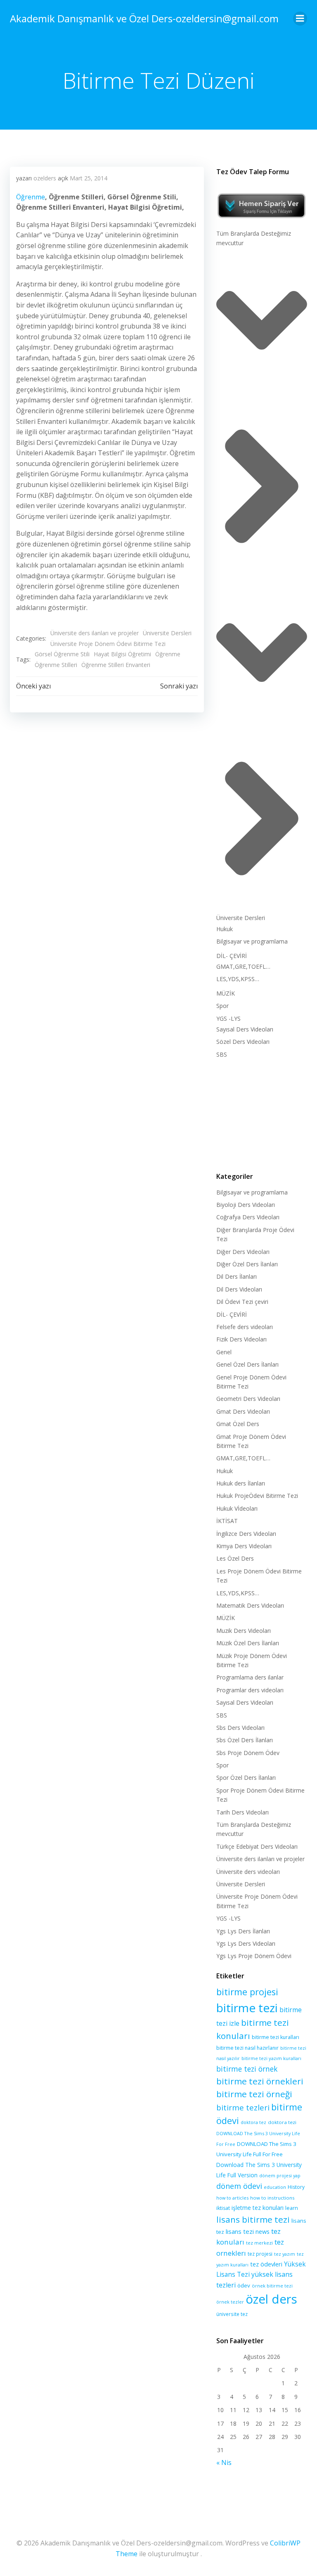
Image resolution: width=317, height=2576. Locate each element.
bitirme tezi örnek (247, 2069)
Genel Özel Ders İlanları (247, 1364)
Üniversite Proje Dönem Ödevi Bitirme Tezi (108, 644)
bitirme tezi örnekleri (260, 2081)
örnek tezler (230, 2302)
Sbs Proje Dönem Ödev (248, 1753)
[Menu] (300, 19)
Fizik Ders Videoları (241, 1339)
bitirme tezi (247, 2008)
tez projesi (260, 2254)
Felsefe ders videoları (245, 1327)
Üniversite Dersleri (167, 633)
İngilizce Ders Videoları (246, 1534)
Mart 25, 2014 (89, 178)
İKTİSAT (227, 1521)
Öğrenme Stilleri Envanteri (116, 665)
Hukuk (225, 929)
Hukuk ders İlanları (241, 1483)
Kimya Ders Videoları (244, 1546)
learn (292, 2208)
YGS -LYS (228, 1018)
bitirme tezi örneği (254, 2094)
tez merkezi (259, 2243)
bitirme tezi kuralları (276, 2037)
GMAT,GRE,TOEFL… (243, 966)
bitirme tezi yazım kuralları (271, 2058)
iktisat (223, 2208)
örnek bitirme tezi (272, 2286)
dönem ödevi (239, 2186)
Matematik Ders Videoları (250, 1605)
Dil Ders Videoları (239, 1289)
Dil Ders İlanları (237, 1276)
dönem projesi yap (280, 2175)
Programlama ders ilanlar (250, 1677)
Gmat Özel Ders (238, 1424)
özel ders (271, 2299)
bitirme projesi (247, 1992)
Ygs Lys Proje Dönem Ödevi (254, 1956)
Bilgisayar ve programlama (252, 941)
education (275, 2187)
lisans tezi (240, 2231)
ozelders (45, 178)
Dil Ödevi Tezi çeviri (242, 1302)
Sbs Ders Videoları (240, 1728)
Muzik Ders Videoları (244, 1631)
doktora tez (253, 2122)
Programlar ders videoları (250, 1690)
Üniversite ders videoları (248, 1872)
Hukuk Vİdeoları (237, 1508)
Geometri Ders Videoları (248, 1399)
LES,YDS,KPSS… (238, 979)
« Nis (224, 2462)
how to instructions (272, 2198)
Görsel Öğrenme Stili (62, 654)
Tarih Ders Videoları (242, 1812)
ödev (244, 2285)
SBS (222, 1054)
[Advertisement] (262, 1114)
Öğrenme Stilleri (56, 665)
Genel (224, 1352)
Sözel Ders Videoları (243, 1042)
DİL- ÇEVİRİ (232, 956)
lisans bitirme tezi (253, 2219)
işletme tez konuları (258, 2208)
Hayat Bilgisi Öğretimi (122, 654)
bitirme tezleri (243, 2107)
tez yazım (285, 2254)
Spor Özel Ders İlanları (246, 1778)
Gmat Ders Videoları (243, 1411)
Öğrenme (31, 197)
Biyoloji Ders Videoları (246, 1205)
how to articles (232, 2198)
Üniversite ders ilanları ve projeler (95, 633)
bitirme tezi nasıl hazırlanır (247, 2048)
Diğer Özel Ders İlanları (247, 1264)
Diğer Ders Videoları (243, 1252)
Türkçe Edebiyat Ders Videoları (257, 1846)
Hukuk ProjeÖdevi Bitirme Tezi (257, 1496)
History (296, 2187)
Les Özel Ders (235, 1558)
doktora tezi (282, 2122)
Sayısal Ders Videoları (245, 1029)
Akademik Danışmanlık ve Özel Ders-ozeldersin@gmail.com (144, 18)
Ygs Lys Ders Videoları (246, 1943)
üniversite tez (232, 2314)
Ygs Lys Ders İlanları (243, 1931)
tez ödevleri (266, 2264)
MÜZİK (226, 993)
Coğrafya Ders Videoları (248, 1217)
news (263, 2232)
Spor (222, 1006)
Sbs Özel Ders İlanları (245, 1740)
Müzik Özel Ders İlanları (248, 1643)
